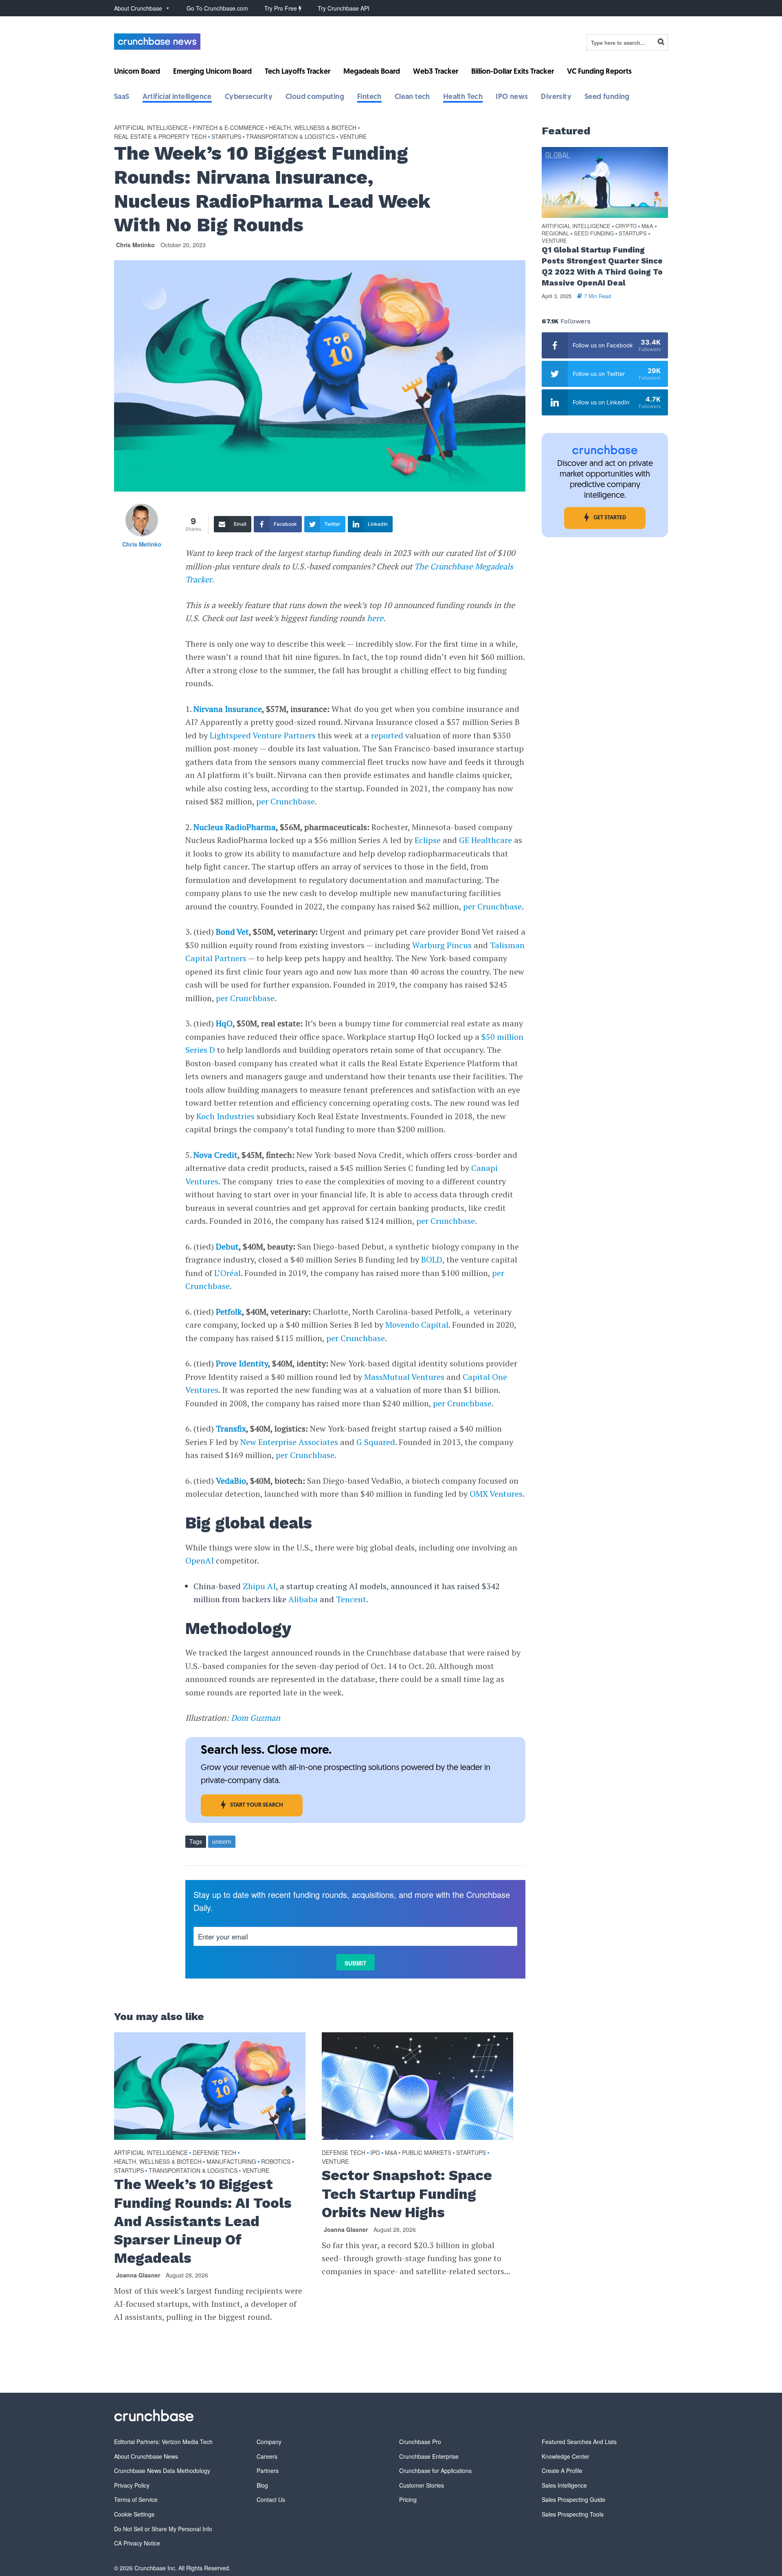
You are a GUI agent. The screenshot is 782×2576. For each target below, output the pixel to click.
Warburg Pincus (442, 945)
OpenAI (200, 1560)
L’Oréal (227, 1273)
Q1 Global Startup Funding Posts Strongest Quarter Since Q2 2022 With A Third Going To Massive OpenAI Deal (602, 266)
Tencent (351, 1599)
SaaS (122, 97)
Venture (353, 136)
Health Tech (463, 97)
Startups (226, 136)
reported (387, 735)
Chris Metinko (135, 245)
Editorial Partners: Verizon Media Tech (163, 2442)
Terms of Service (136, 2499)
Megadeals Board (372, 72)
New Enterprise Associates (289, 1442)
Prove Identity (242, 1363)
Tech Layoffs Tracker (298, 72)
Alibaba (303, 1599)
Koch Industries (225, 1116)
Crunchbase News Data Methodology (162, 2471)
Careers (267, 2456)
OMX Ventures (496, 1494)
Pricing (408, 2499)
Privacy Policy (132, 2485)
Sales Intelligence (564, 2485)
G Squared (376, 1442)
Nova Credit (215, 1155)
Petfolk (229, 1312)
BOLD (432, 1259)
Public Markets (427, 2152)
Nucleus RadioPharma (235, 827)
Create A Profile (562, 2471)
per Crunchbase (286, 801)
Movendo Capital (417, 1325)
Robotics (276, 2161)
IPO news (512, 97)
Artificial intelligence (177, 97)
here (375, 618)
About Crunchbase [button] (138, 8)
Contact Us (271, 2499)
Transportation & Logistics (290, 136)
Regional (555, 234)
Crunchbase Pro (420, 2442)
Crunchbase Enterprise (429, 2456)
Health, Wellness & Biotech (313, 127)
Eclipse (428, 840)
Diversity (556, 97)
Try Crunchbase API (344, 8)
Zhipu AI (259, 1586)
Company (269, 2442)
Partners (268, 2471)
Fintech (369, 97)
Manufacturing (231, 2161)
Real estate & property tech (160, 136)
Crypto (626, 226)
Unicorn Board (137, 72)
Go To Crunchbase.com (217, 8)
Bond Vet (232, 932)
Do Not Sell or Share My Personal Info (163, 2529)
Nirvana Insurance (228, 709)
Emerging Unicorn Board (212, 72)
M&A (391, 2152)
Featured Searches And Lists (579, 2442)
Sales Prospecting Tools (573, 2514)
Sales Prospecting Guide (573, 2499)
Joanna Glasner (138, 2275)
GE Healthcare (485, 840)
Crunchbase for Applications (435, 2471)
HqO (224, 1023)
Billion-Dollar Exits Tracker (513, 72)
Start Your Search (257, 1805)
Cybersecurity (249, 97)
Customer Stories (422, 2485)
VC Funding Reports (599, 72)
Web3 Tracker (436, 72)
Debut (227, 1246)
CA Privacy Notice (137, 2543)
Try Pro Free (281, 8)
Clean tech (412, 97)
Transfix (231, 1429)
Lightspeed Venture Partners (263, 735)
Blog (262, 2485)
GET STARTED (610, 518)
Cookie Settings (134, 2514)
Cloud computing (315, 97)
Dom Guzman (256, 1718)
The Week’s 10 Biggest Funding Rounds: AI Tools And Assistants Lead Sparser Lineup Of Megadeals (203, 2221)
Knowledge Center (566, 2456)
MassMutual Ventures (404, 1377)
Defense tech (214, 2152)
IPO (375, 2152)
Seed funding (607, 97)
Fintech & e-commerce (228, 127)
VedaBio (231, 1481)
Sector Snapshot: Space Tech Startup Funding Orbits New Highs (407, 2194)
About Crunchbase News (146, 2456)
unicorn (222, 1841)
